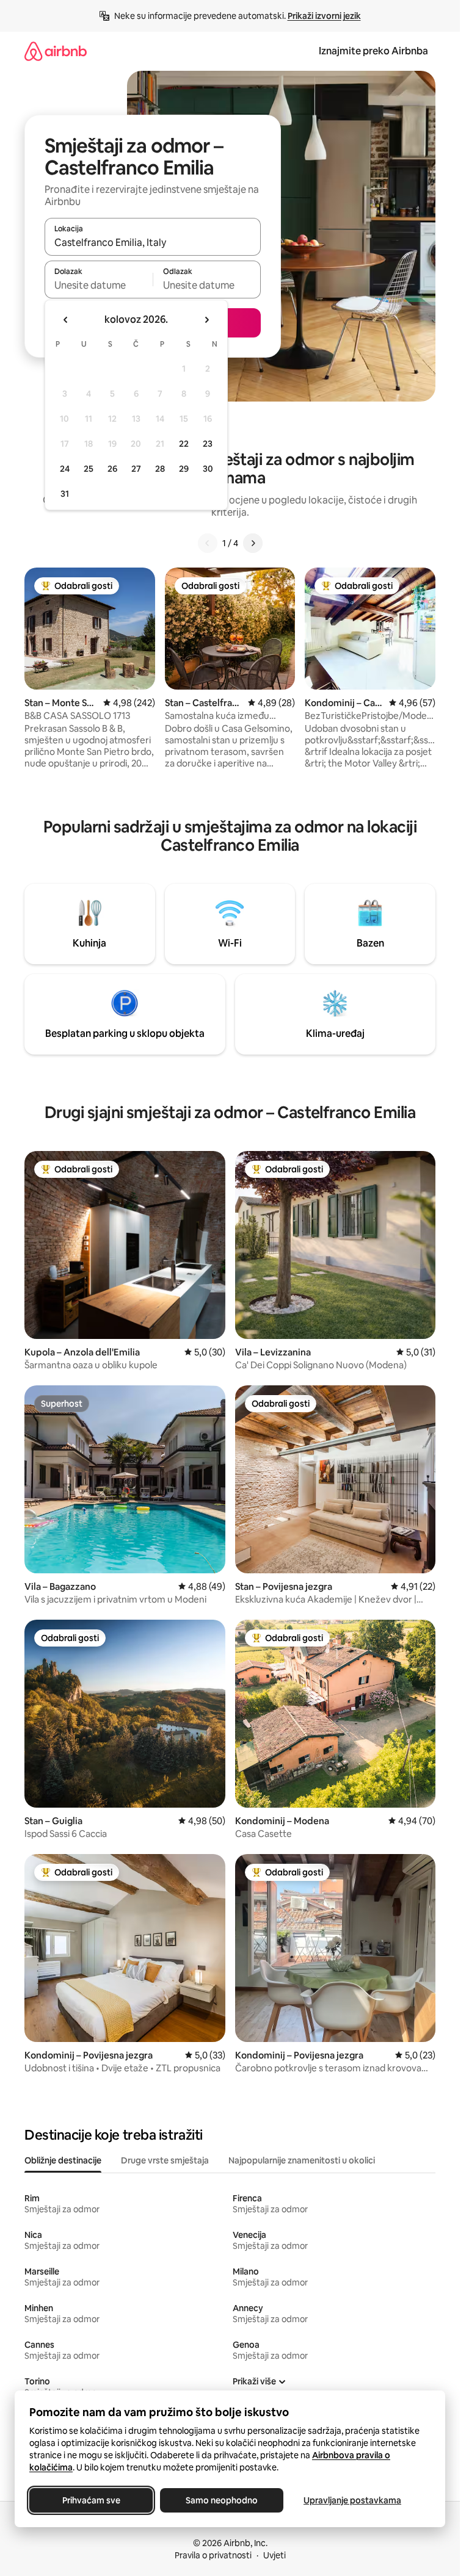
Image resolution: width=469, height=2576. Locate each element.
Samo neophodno (222, 2500)
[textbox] (99, 285)
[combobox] (153, 242)
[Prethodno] (208, 543)
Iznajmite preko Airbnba (373, 51)
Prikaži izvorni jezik (324, 16)
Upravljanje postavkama (352, 2500)
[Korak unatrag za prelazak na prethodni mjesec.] (66, 320)
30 (208, 469)
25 (89, 469)
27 (136, 469)
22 (184, 444)
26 (112, 469)
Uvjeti (274, 2555)
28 (160, 469)
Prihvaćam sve (91, 2500)
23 (208, 444)
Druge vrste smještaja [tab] (165, 2160)
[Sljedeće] (253, 543)
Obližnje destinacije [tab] (63, 2160)
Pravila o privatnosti (213, 2555)
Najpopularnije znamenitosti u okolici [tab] (302, 2160)
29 (184, 469)
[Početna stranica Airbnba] (56, 51)
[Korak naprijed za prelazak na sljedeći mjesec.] (206, 320)
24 (65, 469)
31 (65, 494)
